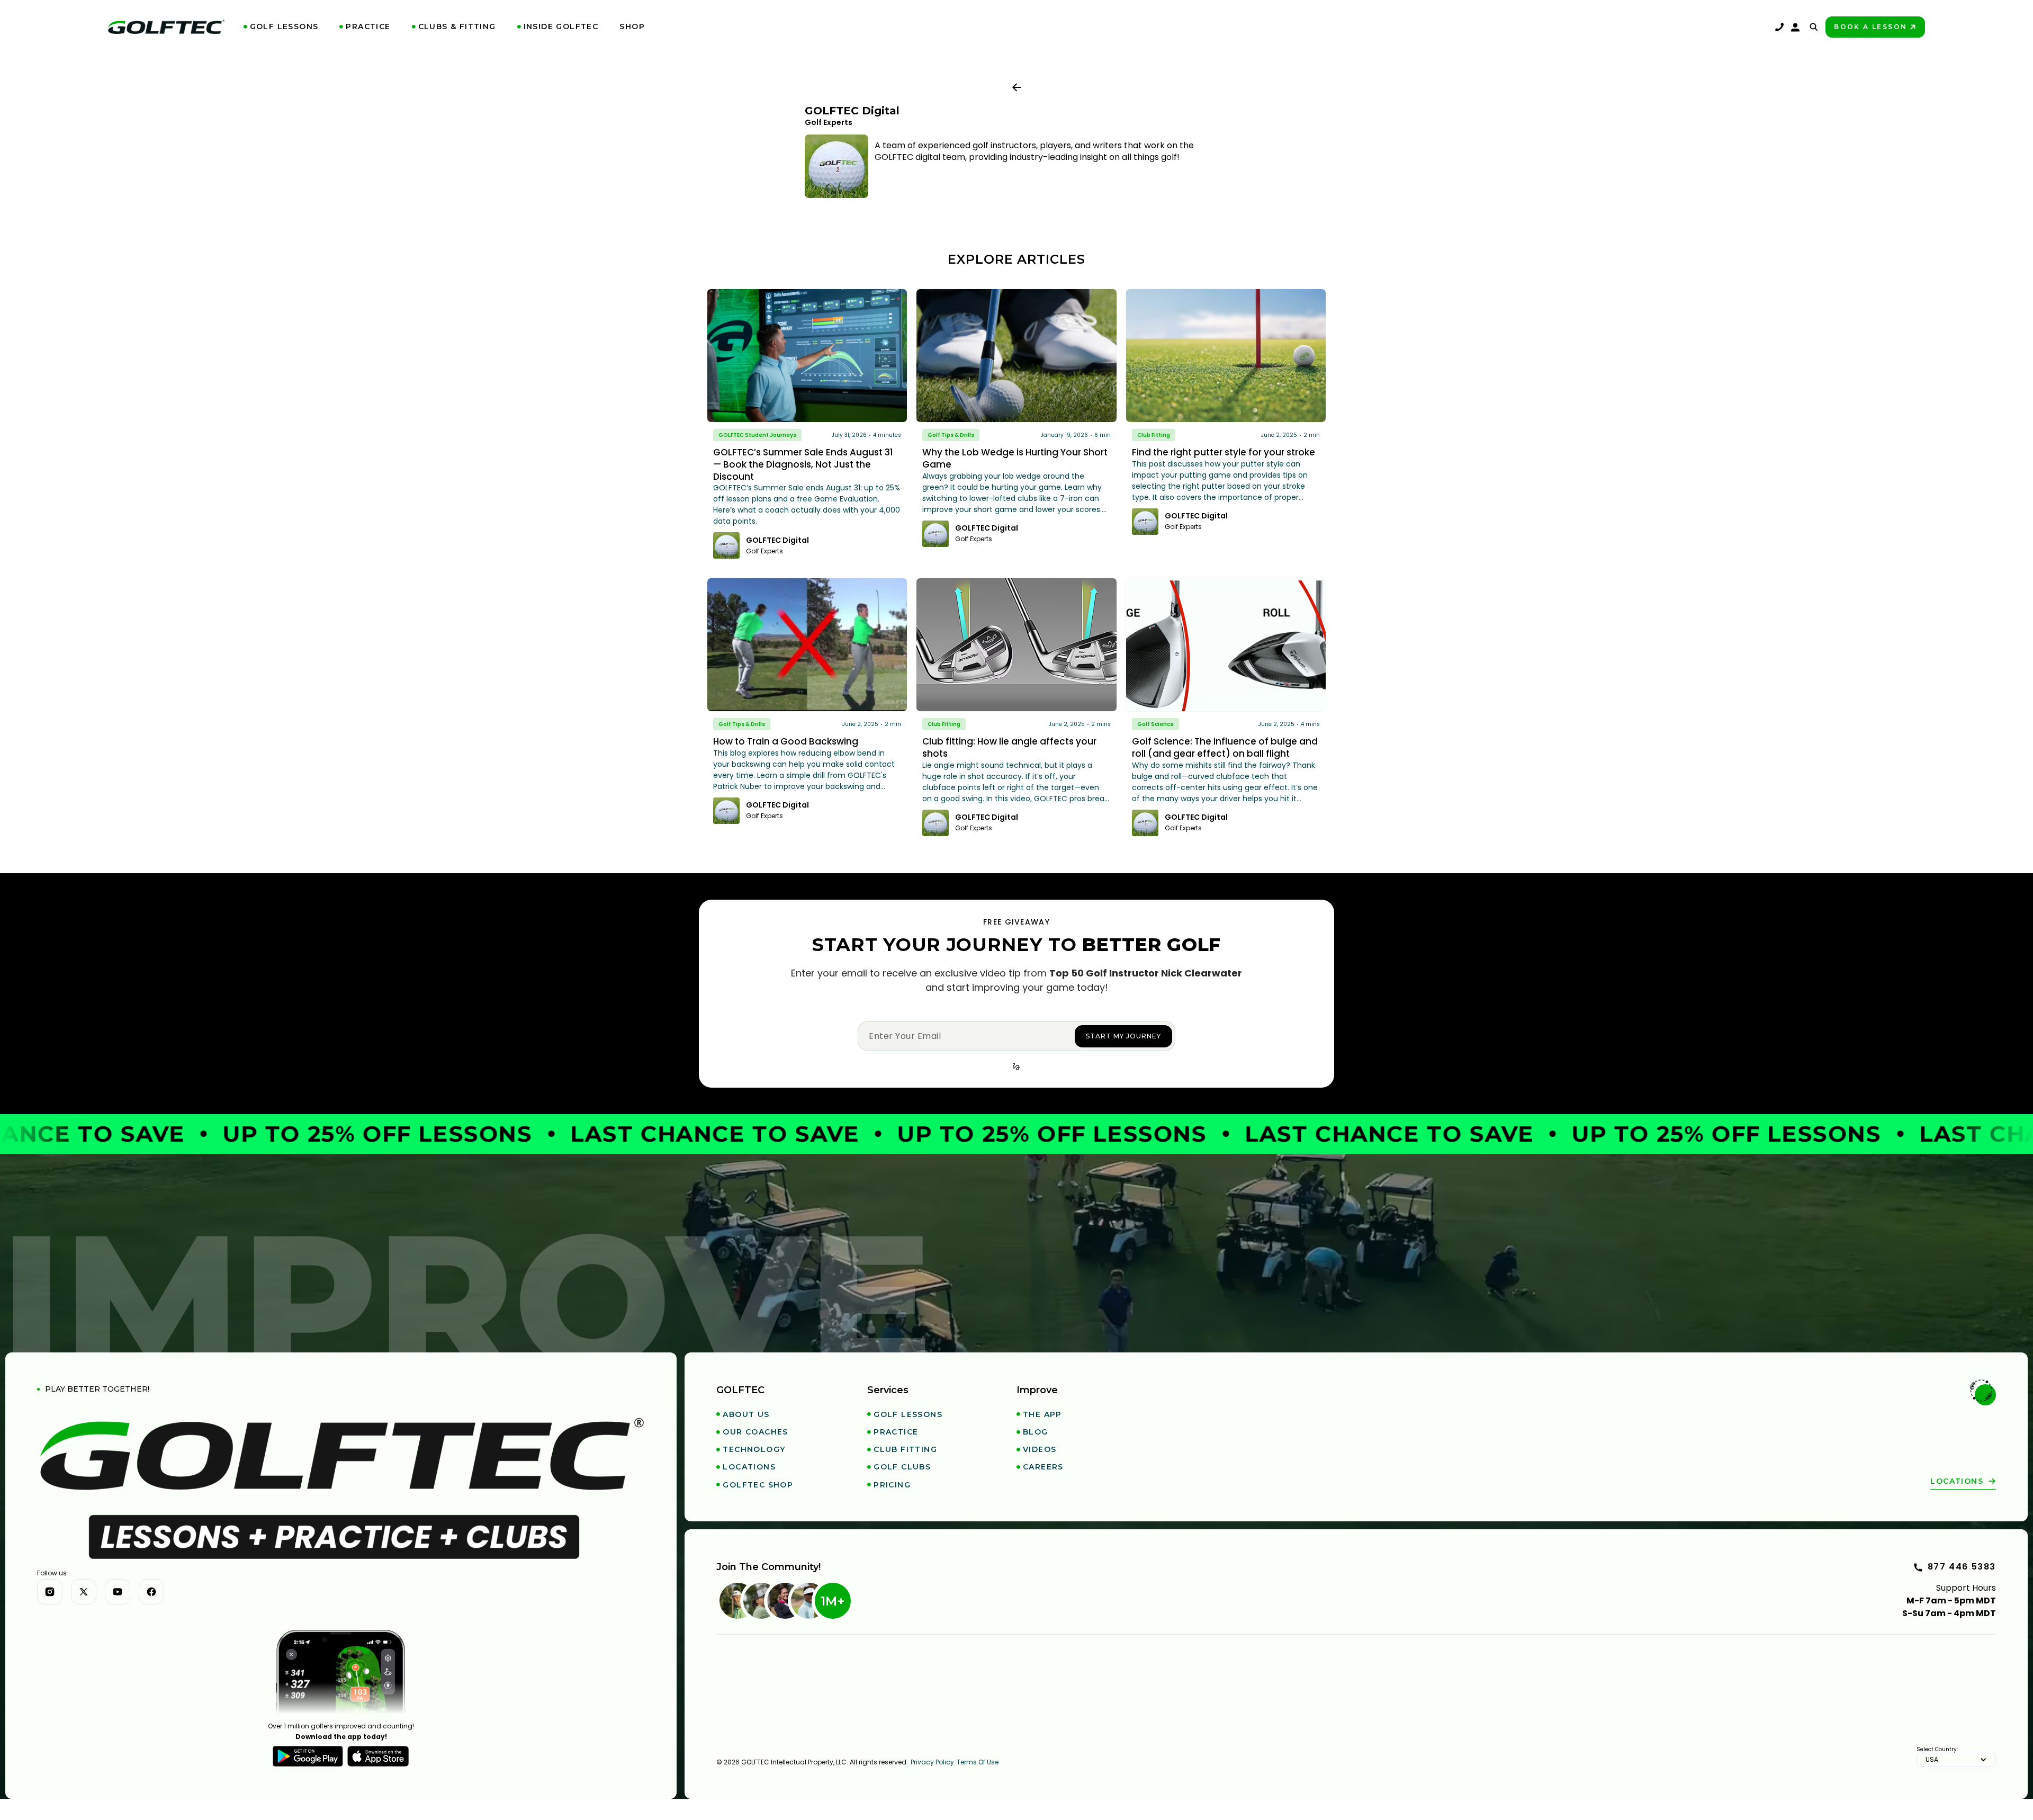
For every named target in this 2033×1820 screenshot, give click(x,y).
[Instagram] (50, 1592)
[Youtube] (118, 1592)
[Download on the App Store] (378, 1756)
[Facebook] (151, 1592)
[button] (281, 27)
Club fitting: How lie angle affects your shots (1009, 747)
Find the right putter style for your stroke (1224, 452)
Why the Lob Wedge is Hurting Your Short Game (1015, 458)
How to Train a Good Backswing (786, 741)
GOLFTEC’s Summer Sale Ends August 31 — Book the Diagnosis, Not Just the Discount (803, 464)
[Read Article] (807, 356)
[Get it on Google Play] (308, 1756)
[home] (166, 27)
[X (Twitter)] (84, 1592)
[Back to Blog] (1016, 87)
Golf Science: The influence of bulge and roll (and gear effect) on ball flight (1225, 747)
